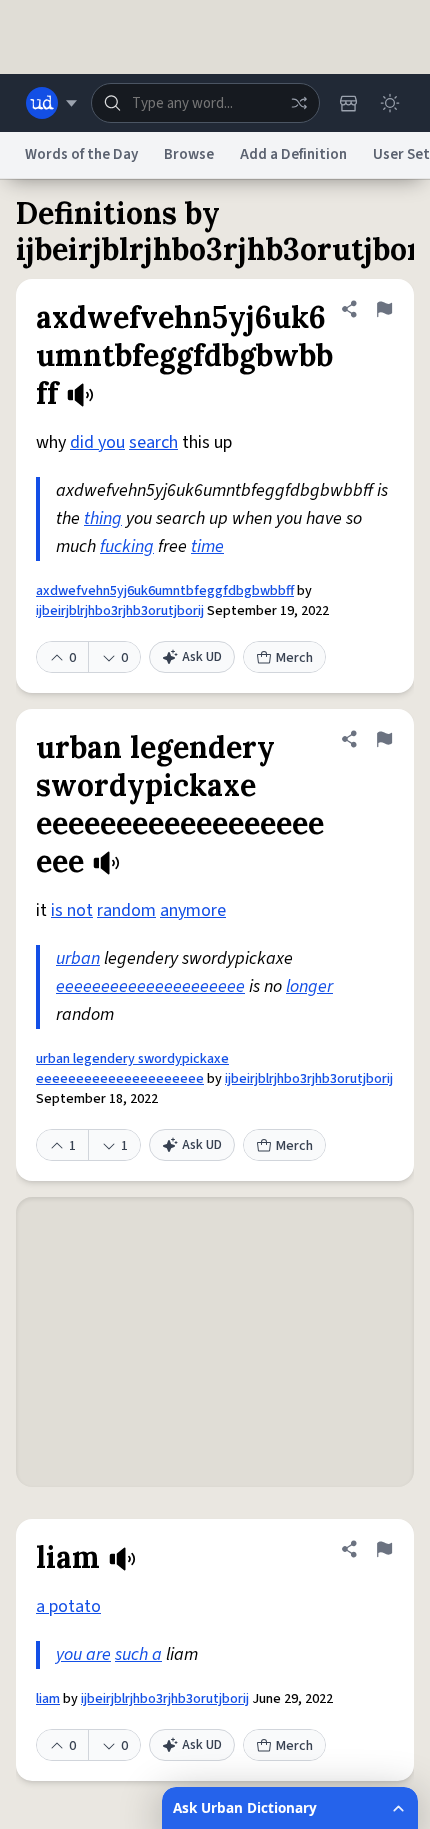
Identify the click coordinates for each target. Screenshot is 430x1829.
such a (138, 1654)
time (207, 546)
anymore (193, 910)
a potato (68, 1606)
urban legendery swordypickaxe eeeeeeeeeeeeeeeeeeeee (132, 1069)
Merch (294, 658)
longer (309, 986)
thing (103, 518)
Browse (189, 154)
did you (97, 442)
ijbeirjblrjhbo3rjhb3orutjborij (120, 611)
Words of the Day (81, 154)
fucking (127, 546)
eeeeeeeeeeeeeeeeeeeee (150, 986)
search (153, 442)
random (126, 910)
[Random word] (299, 103)
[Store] (348, 103)
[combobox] (205, 103)
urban (78, 958)
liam (48, 1699)
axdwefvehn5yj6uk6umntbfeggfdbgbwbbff (165, 591)
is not (72, 910)
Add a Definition (293, 154)
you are (83, 1654)
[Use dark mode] (390, 103)
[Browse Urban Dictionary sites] (51, 103)
